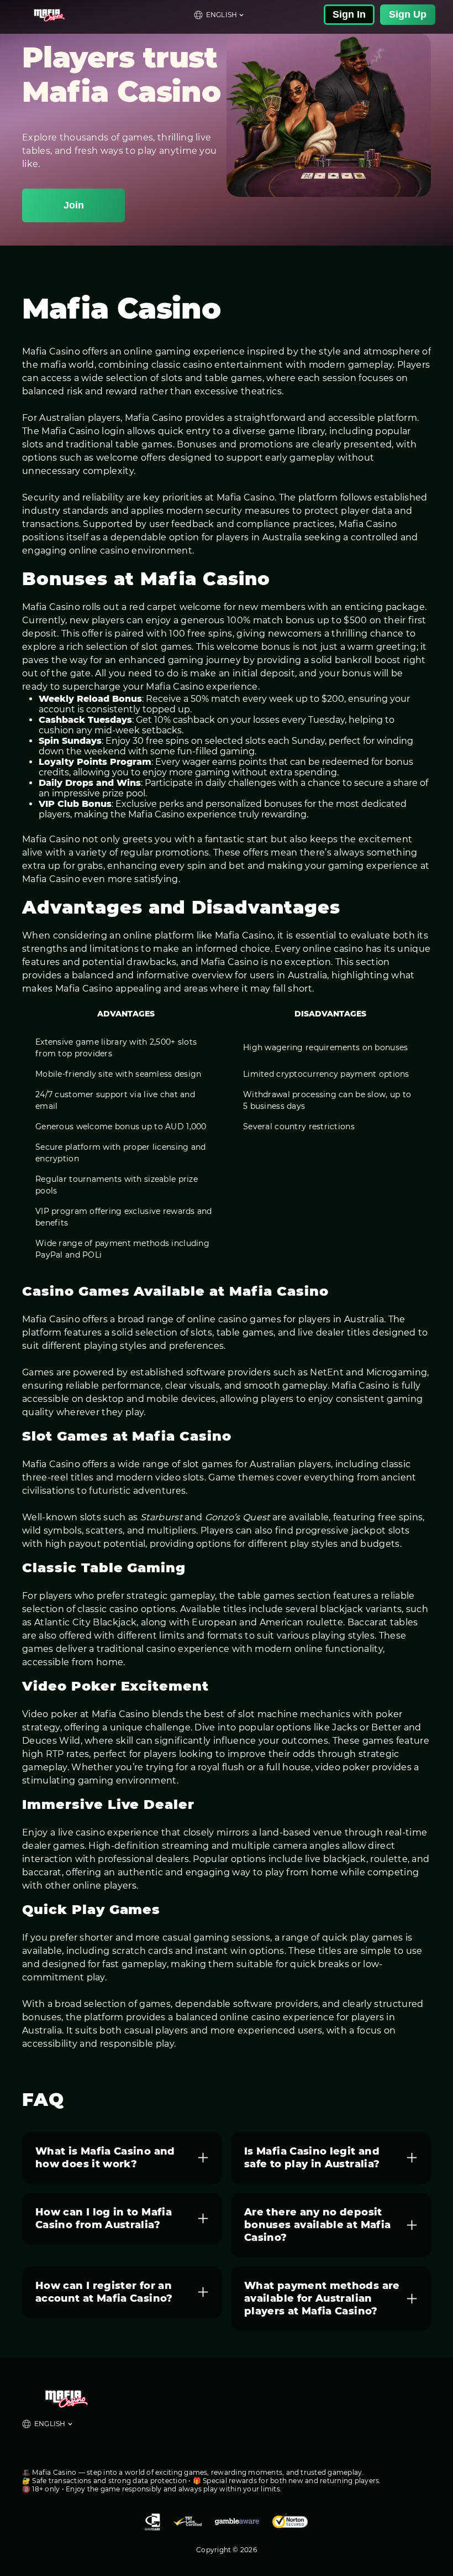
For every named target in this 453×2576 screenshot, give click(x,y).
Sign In (349, 14)
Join (74, 205)
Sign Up (408, 14)
